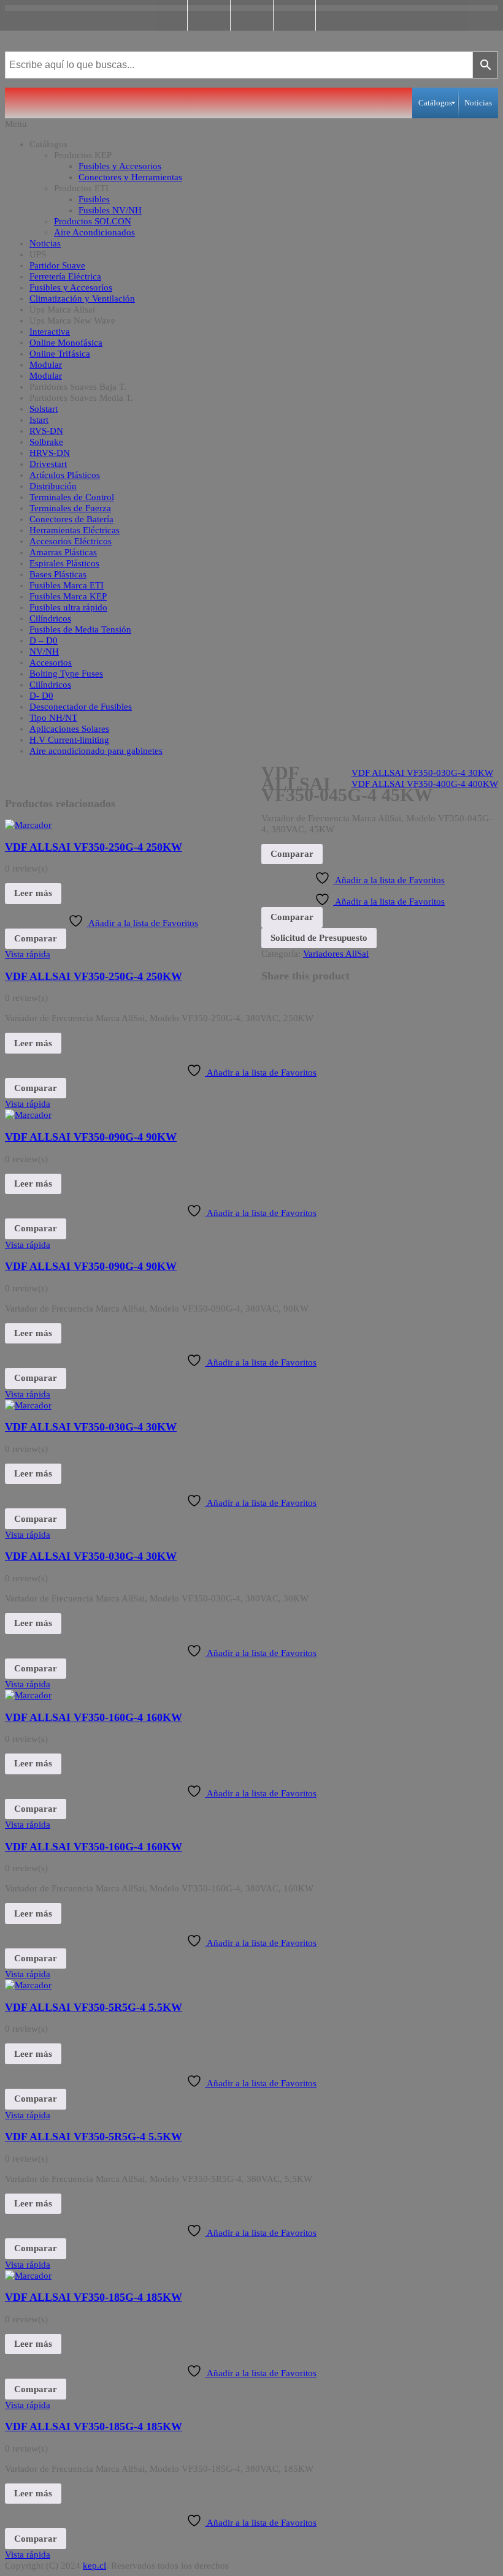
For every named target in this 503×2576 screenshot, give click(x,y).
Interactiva (50, 332)
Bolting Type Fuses (66, 674)
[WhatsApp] (294, 15)
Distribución (53, 486)
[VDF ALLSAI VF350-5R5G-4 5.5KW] (28, 1985)
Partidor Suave (57, 265)
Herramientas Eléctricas (75, 530)
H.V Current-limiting (69, 740)
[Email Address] (252, 15)
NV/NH (44, 652)
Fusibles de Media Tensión (80, 629)
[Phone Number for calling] (209, 15)
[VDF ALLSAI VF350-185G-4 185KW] (28, 2276)
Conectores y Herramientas (130, 177)
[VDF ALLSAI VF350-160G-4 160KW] (28, 1695)
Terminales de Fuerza (70, 508)
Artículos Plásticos (65, 475)
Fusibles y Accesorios (120, 166)
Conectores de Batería (71, 519)
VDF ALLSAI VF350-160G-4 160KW (94, 1717)
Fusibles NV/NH (110, 210)
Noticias (45, 243)
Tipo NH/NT (53, 718)
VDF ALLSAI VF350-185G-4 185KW (94, 2297)
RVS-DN (46, 431)
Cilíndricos (50, 618)
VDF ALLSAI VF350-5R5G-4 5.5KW (94, 2007)
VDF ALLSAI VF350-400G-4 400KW (425, 784)
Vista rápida (28, 954)
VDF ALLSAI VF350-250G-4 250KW (94, 847)
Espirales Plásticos (64, 563)
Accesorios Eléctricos (71, 541)
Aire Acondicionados (94, 232)
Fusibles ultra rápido (68, 607)
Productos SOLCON (93, 221)
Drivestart (48, 464)
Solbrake (46, 442)
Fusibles (94, 199)
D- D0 (41, 696)
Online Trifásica (60, 354)
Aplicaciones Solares (69, 729)
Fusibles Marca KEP (68, 596)
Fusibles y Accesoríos (71, 287)
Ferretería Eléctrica (65, 276)
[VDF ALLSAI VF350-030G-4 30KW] (28, 1405)
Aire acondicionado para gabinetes (96, 751)
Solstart (44, 409)
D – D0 (44, 640)
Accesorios (51, 663)
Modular (46, 365)
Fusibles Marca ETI (67, 585)
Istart (39, 420)
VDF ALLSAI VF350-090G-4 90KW (91, 1137)
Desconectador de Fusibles (81, 707)
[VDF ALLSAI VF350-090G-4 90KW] (28, 1115)
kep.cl (94, 2566)
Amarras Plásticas (63, 552)
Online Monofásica (66, 343)
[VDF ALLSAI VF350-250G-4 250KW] (28, 825)
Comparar (36, 938)
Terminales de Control (72, 497)
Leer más (33, 893)
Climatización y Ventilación (82, 298)
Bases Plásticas (58, 574)
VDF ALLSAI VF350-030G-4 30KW (422, 773)
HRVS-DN (50, 453)
